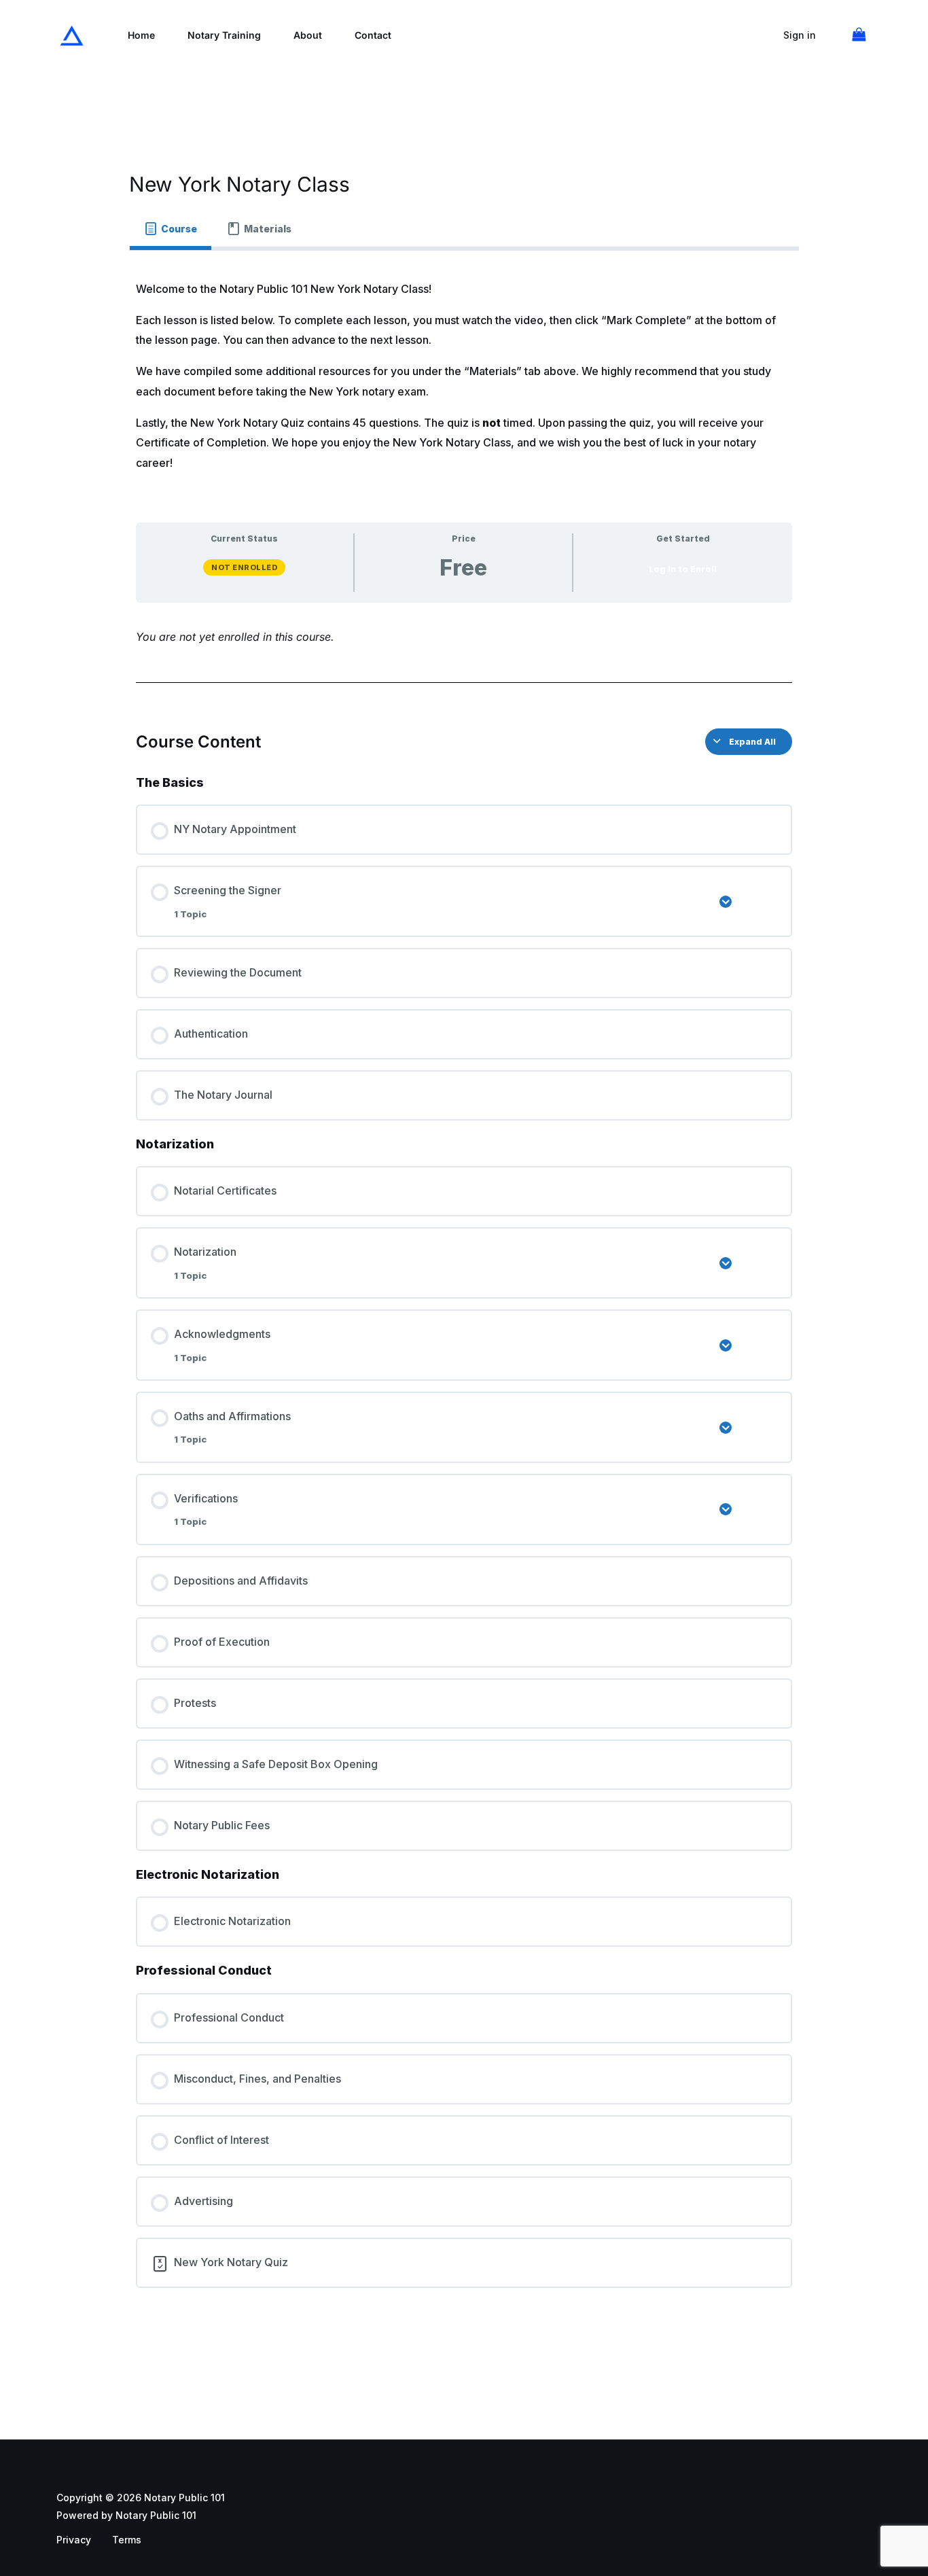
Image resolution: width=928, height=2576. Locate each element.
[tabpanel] (464, 1289)
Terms (127, 2540)
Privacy (74, 2540)
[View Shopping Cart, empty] (859, 35)
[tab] (171, 229)
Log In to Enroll (683, 569)
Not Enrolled (244, 567)
